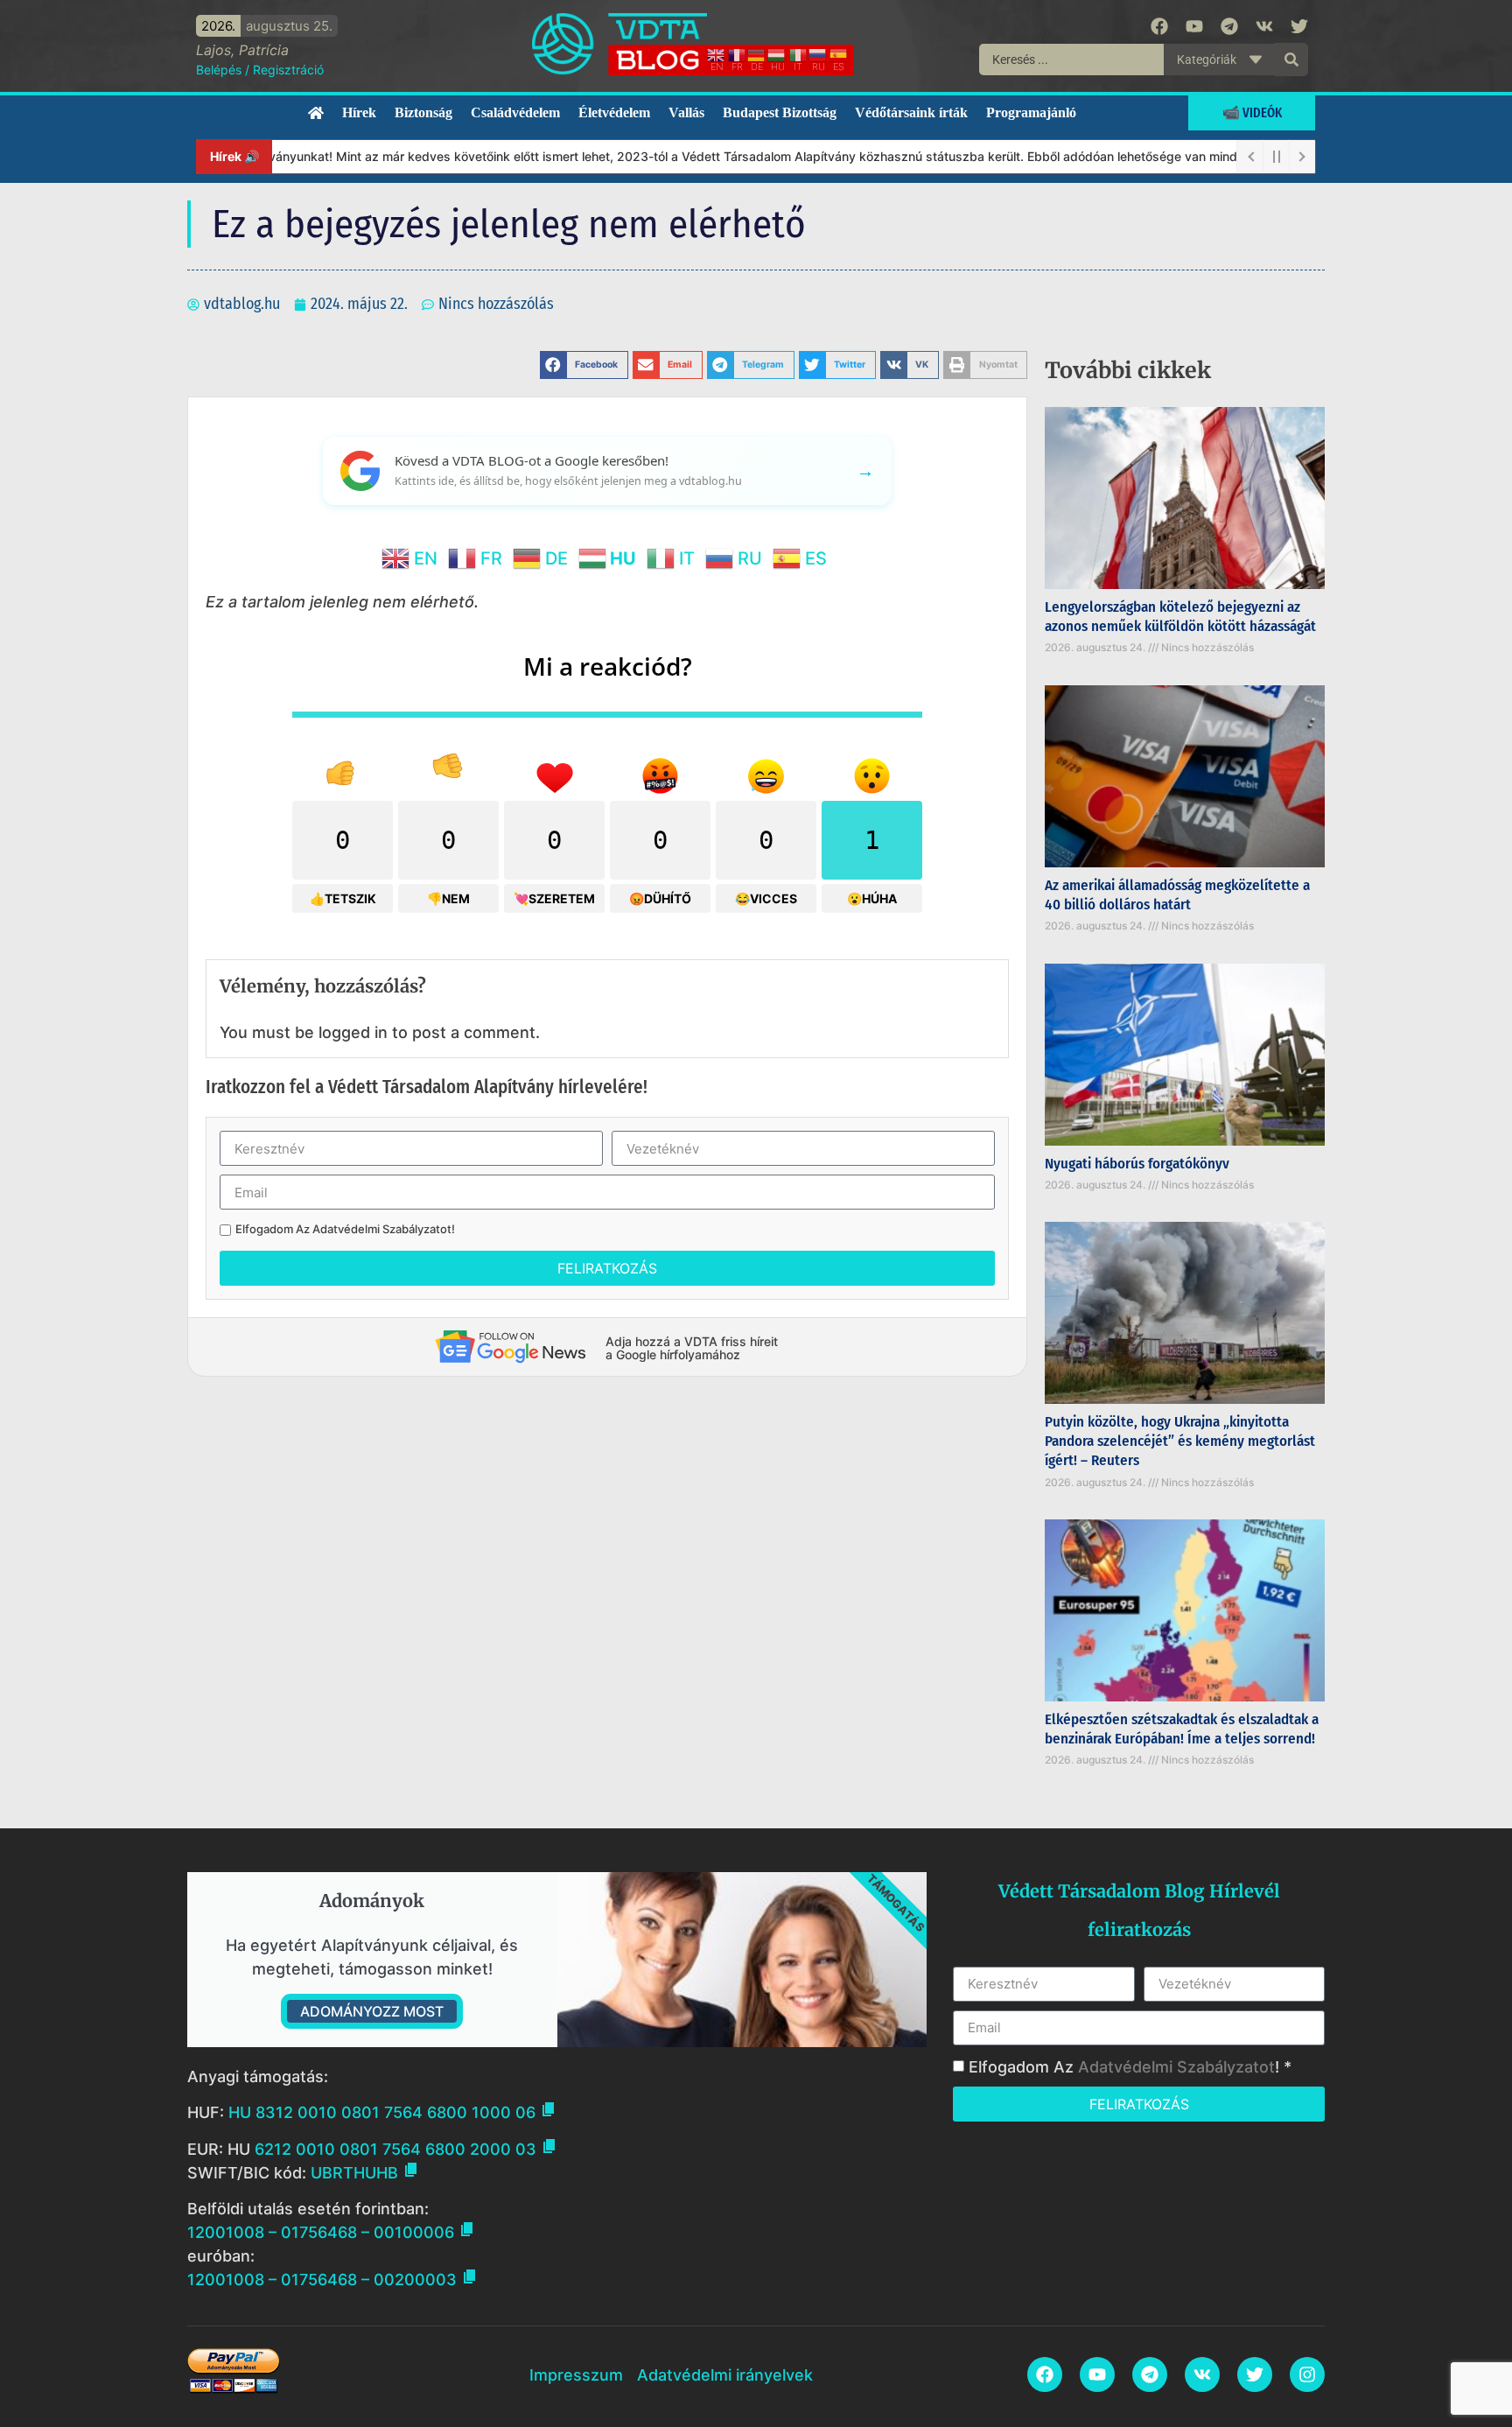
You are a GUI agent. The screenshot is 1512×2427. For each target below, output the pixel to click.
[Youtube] (1194, 26)
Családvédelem (515, 112)
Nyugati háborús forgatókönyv (1137, 1164)
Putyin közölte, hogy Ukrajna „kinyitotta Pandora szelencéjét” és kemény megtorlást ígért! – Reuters (1180, 1441)
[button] (584, 365)
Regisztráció (288, 70)
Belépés (219, 70)
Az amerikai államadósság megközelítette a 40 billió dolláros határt (1177, 895)
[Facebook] (1159, 26)
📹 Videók (1252, 112)
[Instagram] (1307, 2374)
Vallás (686, 112)
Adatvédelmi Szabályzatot (382, 1229)
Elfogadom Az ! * (1130, 2067)
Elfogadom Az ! (345, 1229)
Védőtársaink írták (911, 112)
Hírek (359, 112)
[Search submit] (1291, 60)
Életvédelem (614, 112)
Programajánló (1031, 112)
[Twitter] (1299, 26)
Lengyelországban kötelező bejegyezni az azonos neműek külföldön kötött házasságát (1180, 617)
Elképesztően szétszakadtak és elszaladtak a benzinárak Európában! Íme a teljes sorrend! (1182, 1729)
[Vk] (1264, 26)
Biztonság (423, 112)
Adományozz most (372, 2011)
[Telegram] (1229, 26)
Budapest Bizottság (780, 112)
